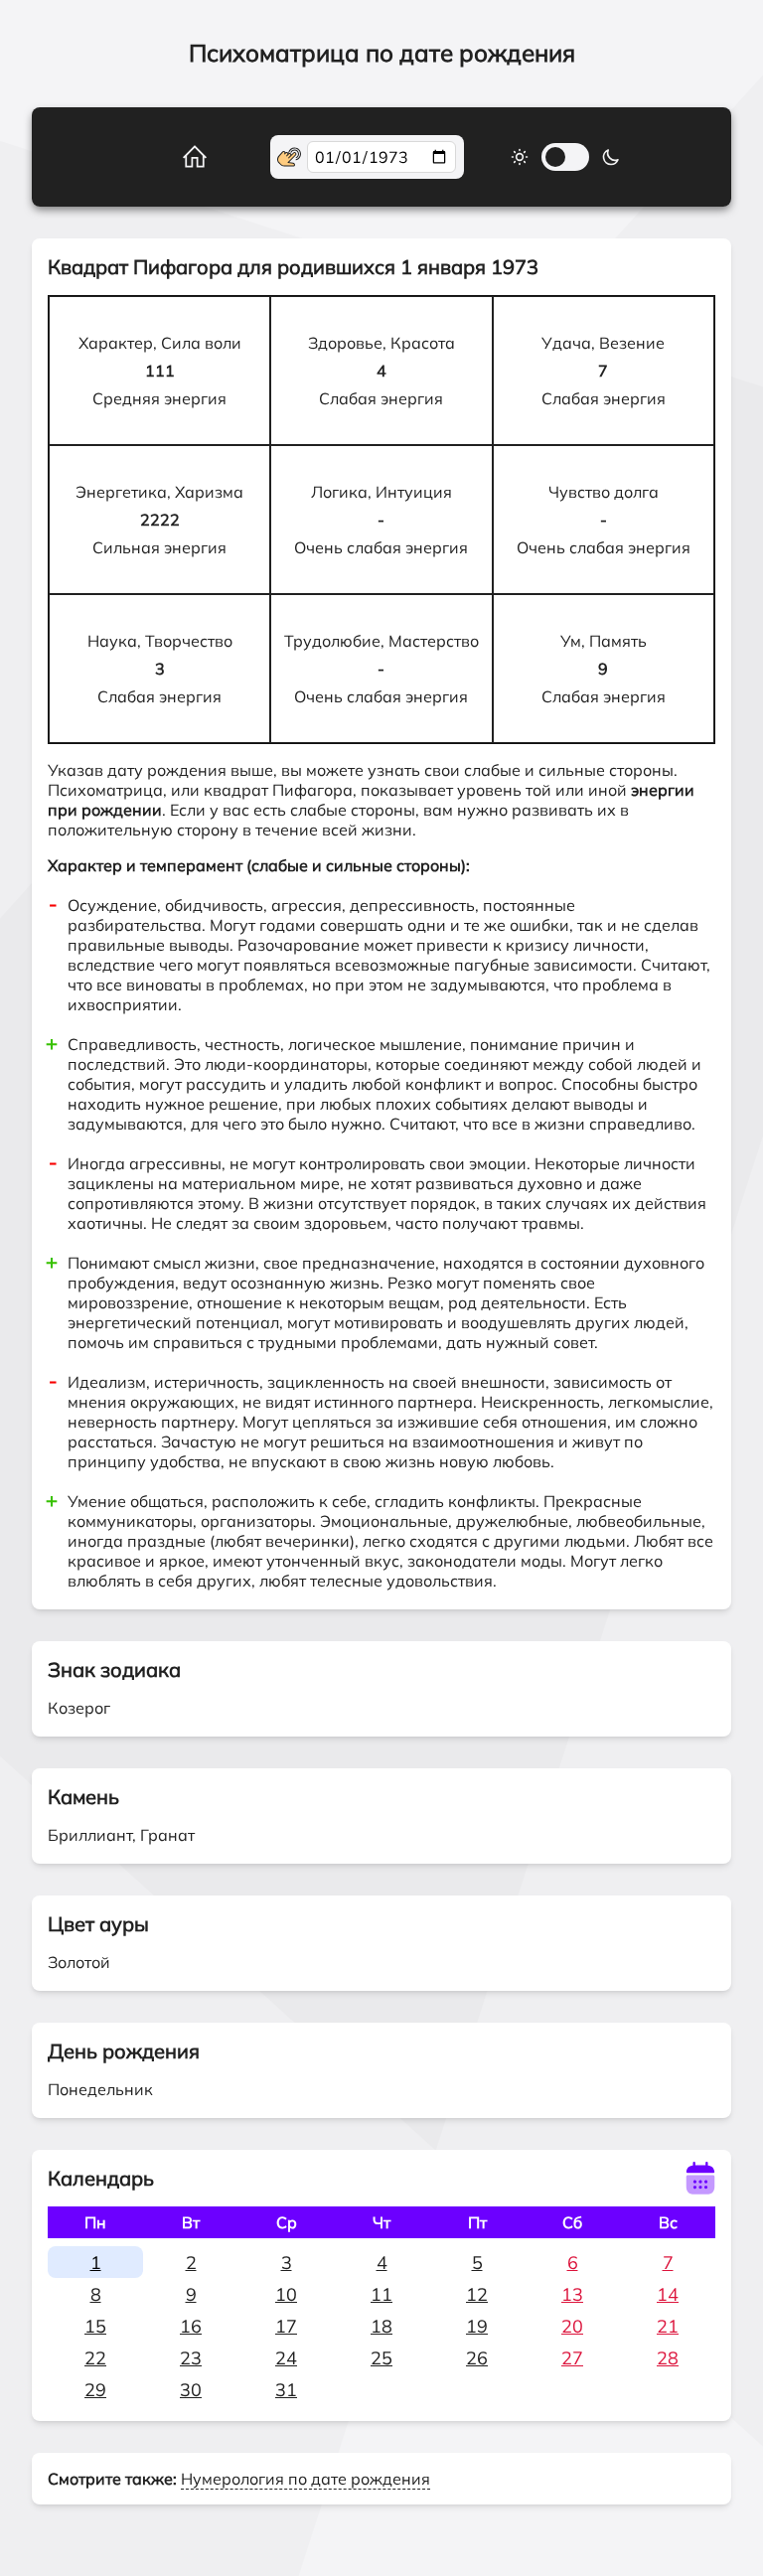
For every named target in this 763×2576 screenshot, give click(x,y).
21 (668, 2326)
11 (381, 2294)
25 (381, 2358)
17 (286, 2326)
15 (95, 2326)
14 (668, 2294)
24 (286, 2358)
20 (572, 2326)
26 (477, 2358)
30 (191, 2390)
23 (191, 2358)
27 (572, 2358)
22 (95, 2358)
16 (191, 2326)
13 (572, 2294)
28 (668, 2358)
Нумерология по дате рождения (305, 2479)
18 (381, 2326)
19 (477, 2326)
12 (477, 2294)
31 (286, 2390)
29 (95, 2390)
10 (286, 2294)
